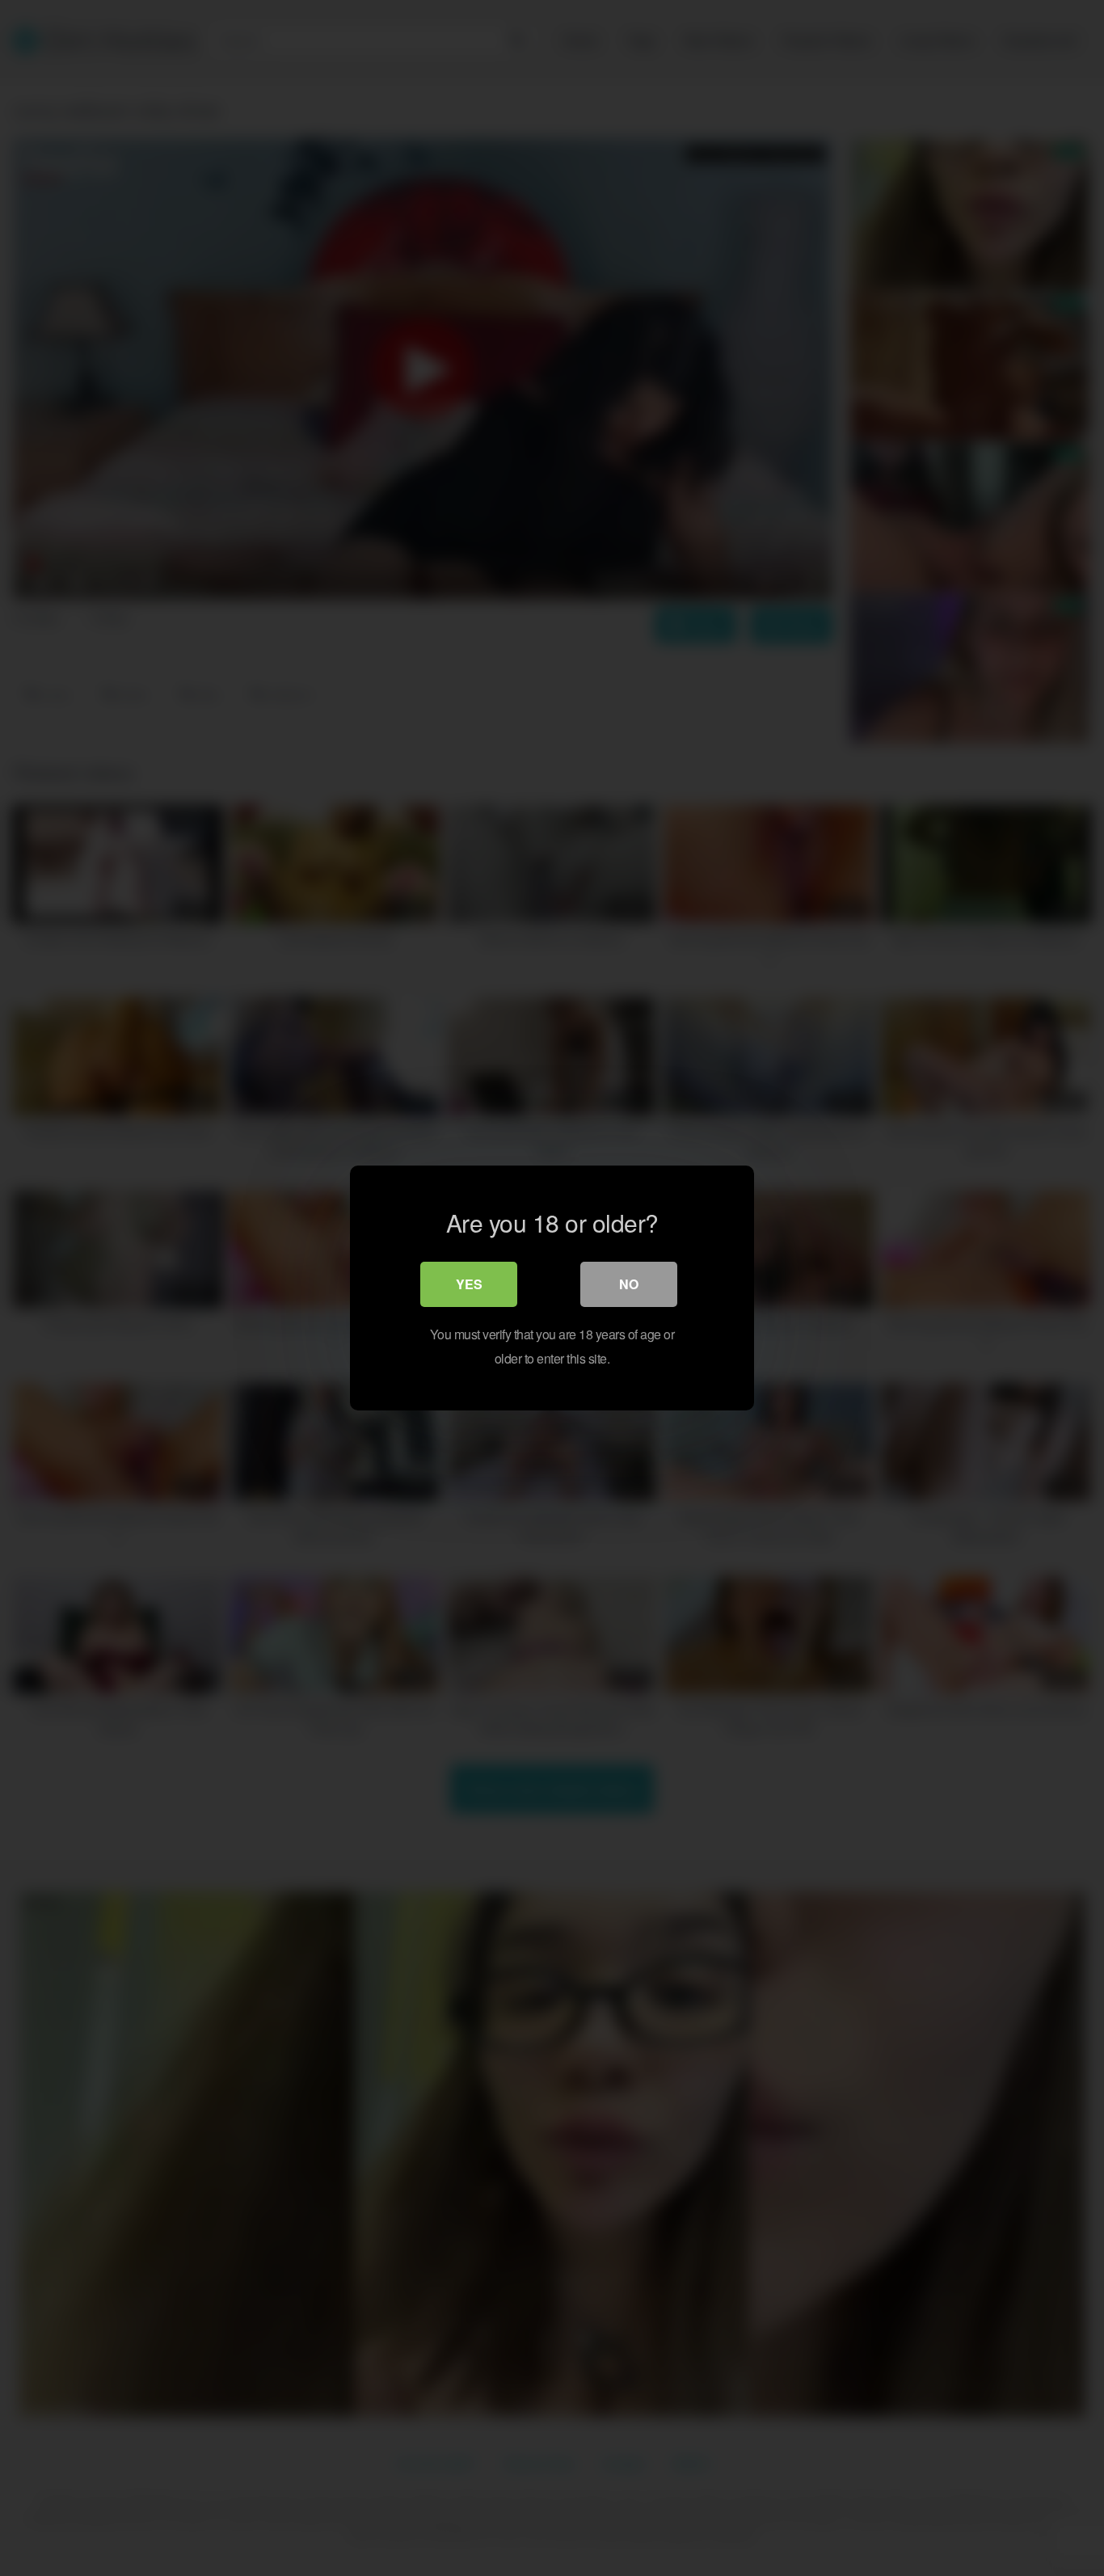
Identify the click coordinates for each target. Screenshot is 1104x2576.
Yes (469, 1284)
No (629, 1284)
